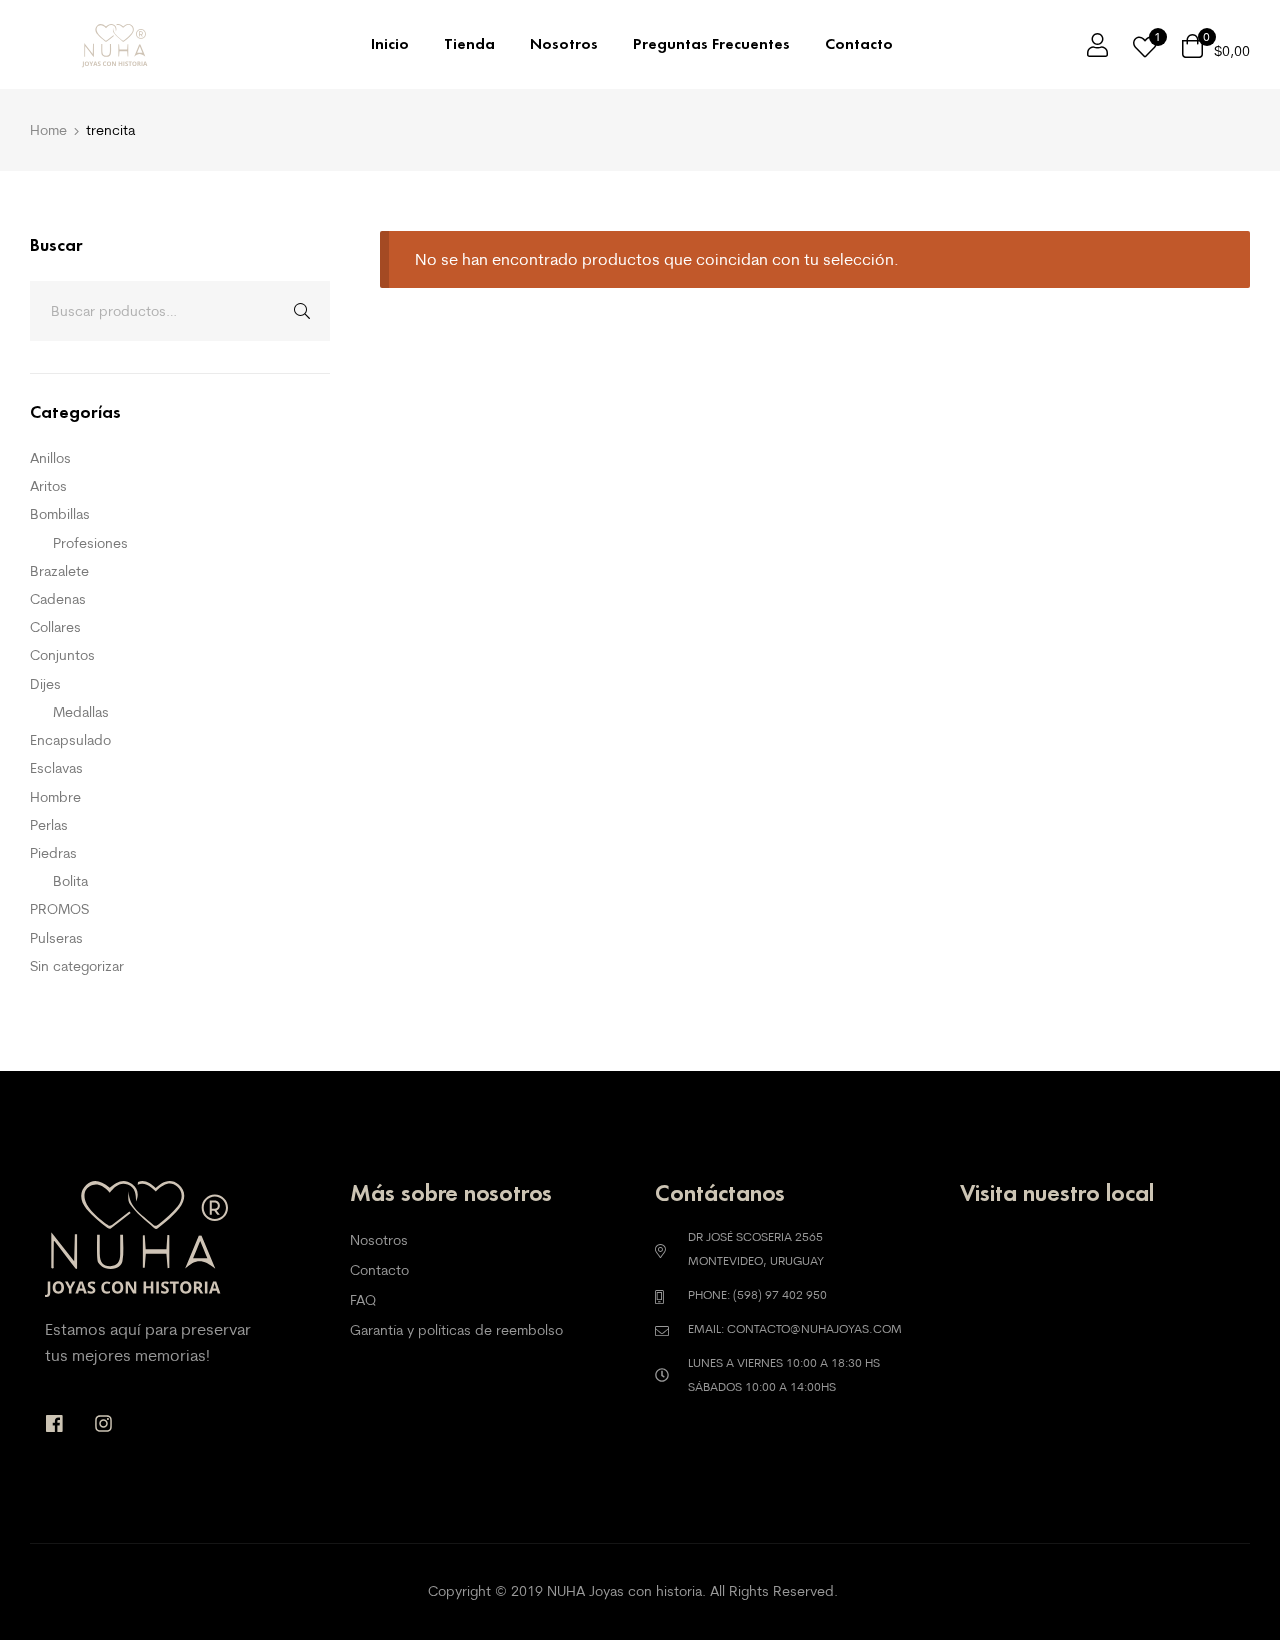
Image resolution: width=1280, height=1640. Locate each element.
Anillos (50, 458)
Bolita (70, 881)
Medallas (81, 712)
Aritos (48, 486)
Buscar (300, 311)
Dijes (45, 684)
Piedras (53, 853)
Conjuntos (62, 655)
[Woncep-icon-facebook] (54, 1423)
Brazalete (59, 571)
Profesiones (90, 543)
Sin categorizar (77, 966)
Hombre (55, 797)
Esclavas (56, 768)
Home (48, 130)
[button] (1222, 1582)
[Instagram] (103, 1423)
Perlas (49, 825)
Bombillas (60, 514)
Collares (55, 627)
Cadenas (58, 599)
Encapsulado (70, 740)
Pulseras (56, 938)
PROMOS (59, 909)
